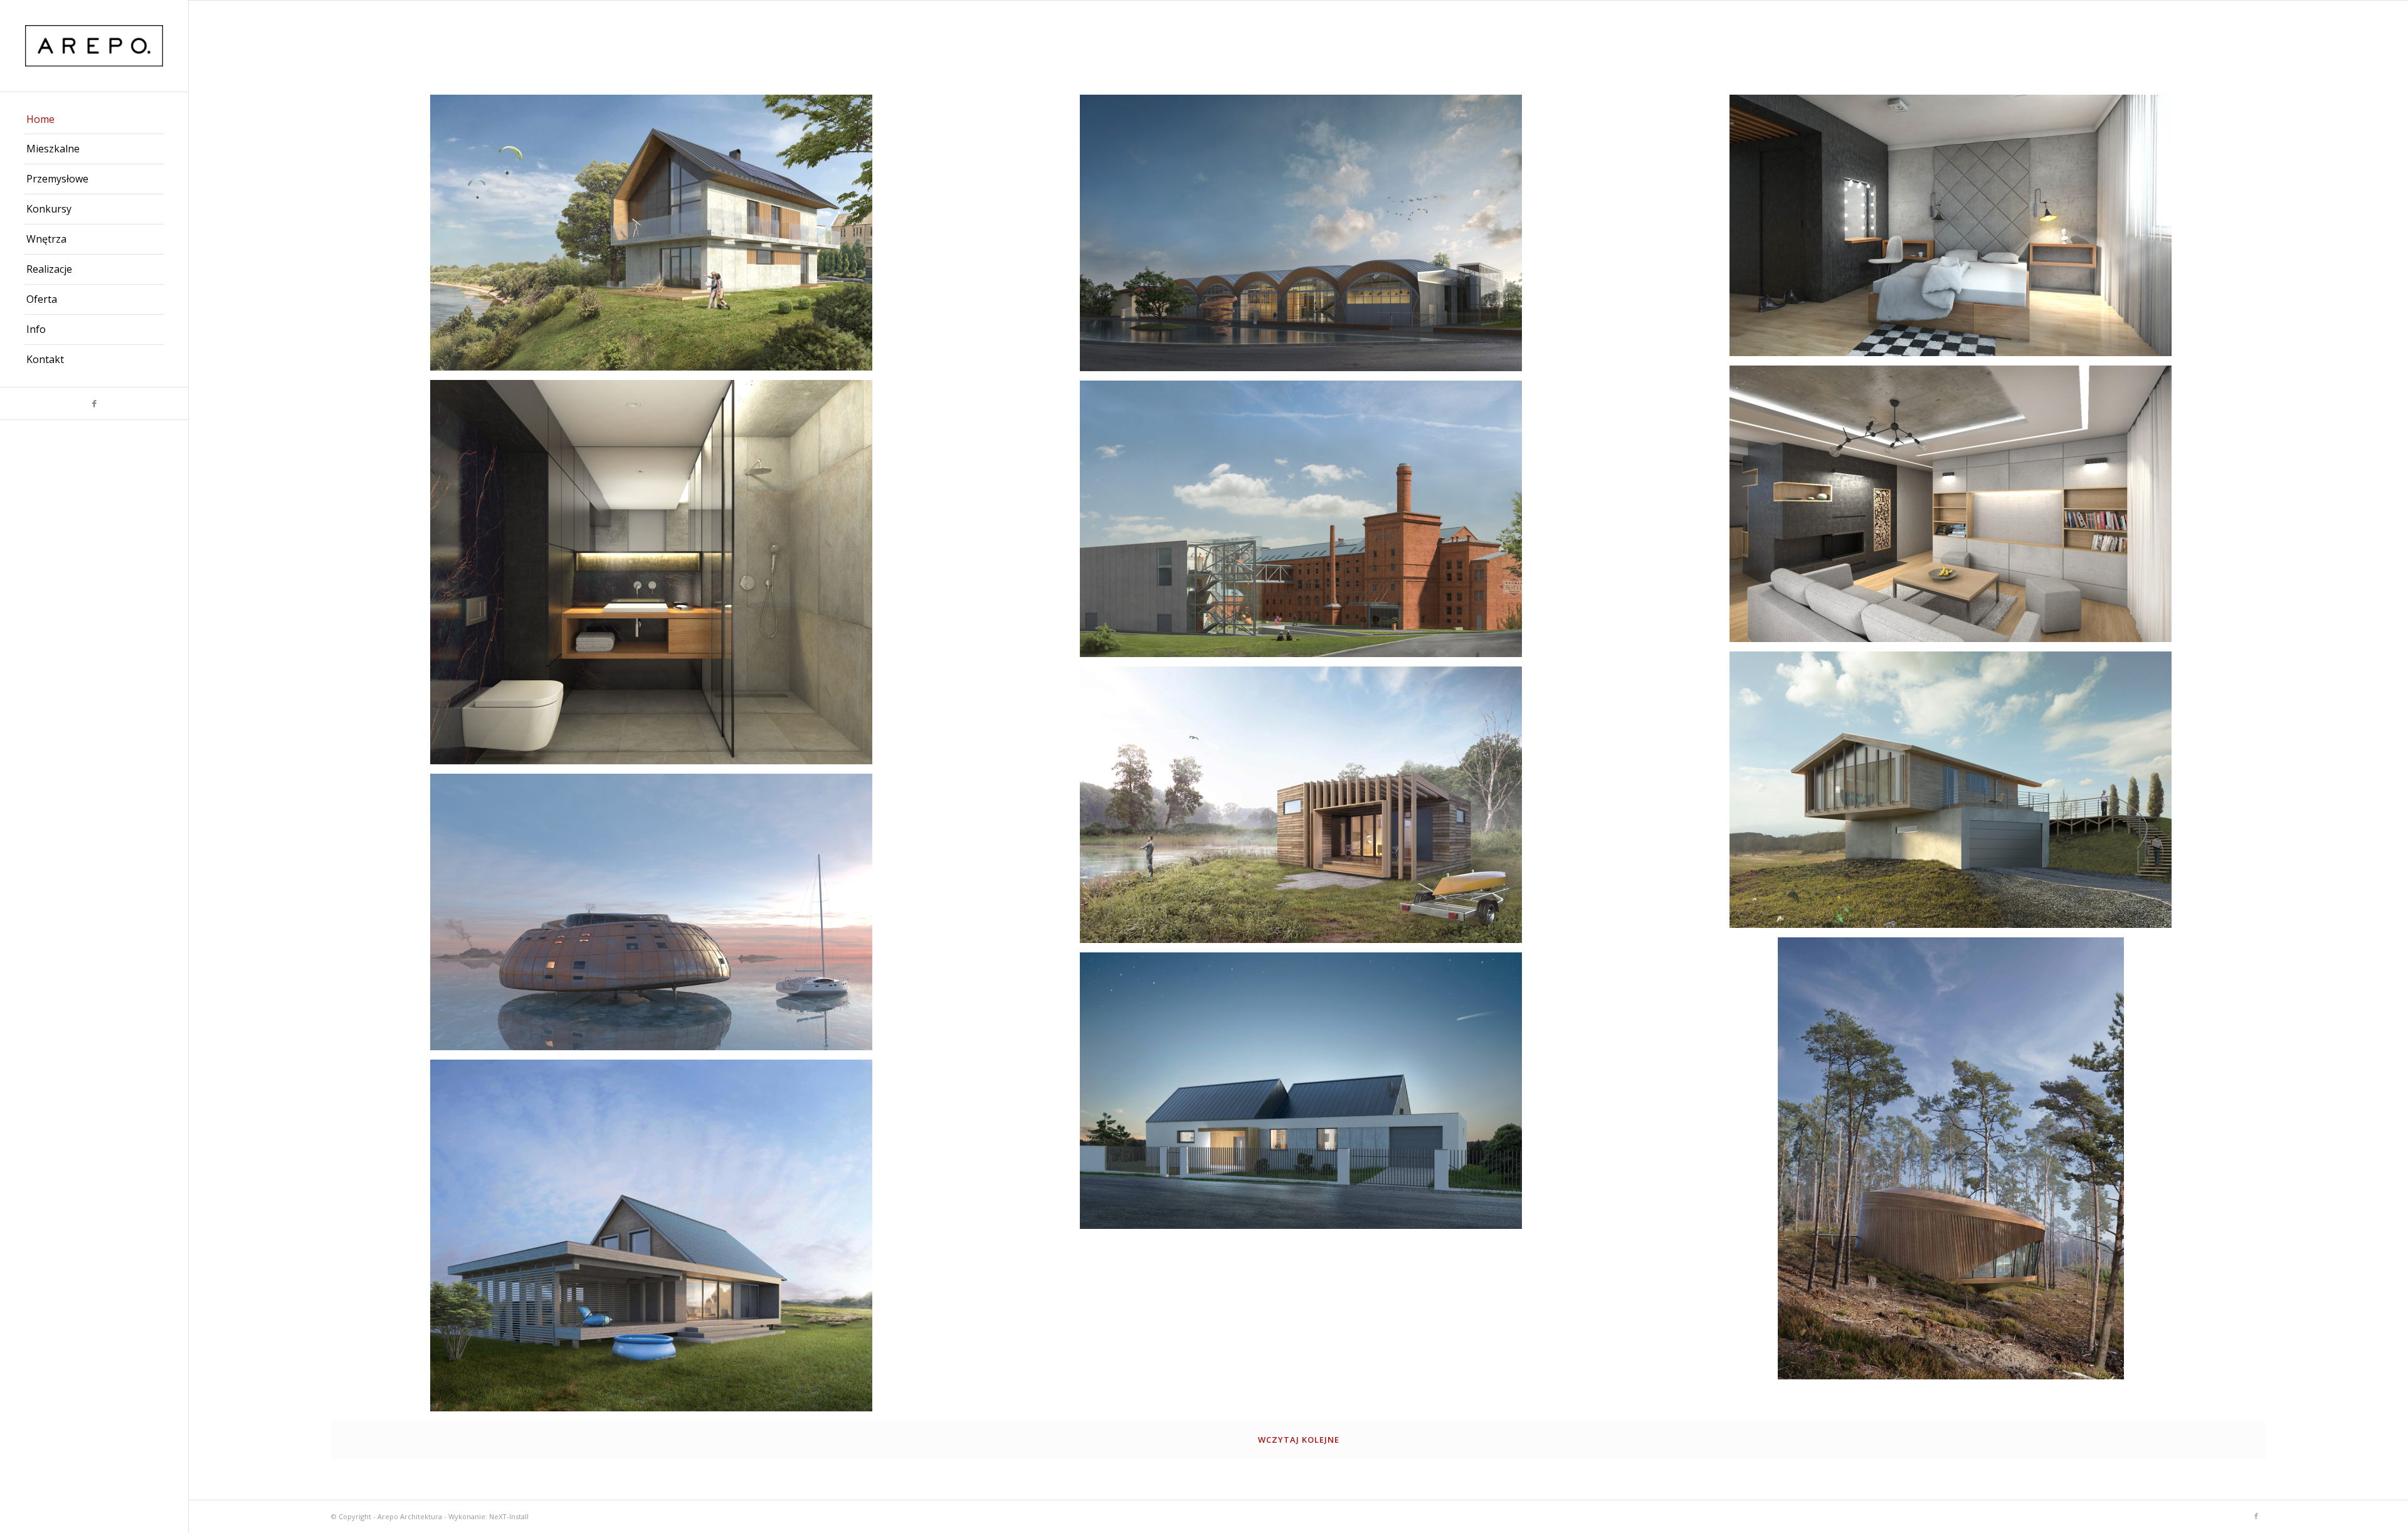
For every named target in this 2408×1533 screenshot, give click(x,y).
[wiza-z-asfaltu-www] (1306, 1095)
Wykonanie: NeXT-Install (488, 1516)
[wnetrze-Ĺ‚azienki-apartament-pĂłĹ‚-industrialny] (656, 577)
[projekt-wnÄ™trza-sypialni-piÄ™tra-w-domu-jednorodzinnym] (1955, 230)
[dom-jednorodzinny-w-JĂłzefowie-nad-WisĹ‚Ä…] (656, 237)
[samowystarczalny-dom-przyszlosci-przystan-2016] (656, 917)
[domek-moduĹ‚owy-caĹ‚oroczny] (1306, 809)
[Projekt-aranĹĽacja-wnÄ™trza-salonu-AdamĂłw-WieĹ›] (1955, 508)
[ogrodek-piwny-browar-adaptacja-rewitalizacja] (1306, 238)
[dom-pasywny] (656, 1240)
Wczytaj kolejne (1299, 1440)
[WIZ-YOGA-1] (1955, 1163)
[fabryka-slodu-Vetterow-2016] (1306, 524)
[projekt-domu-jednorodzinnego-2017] (1955, 794)
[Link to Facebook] (94, 403)
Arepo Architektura (410, 1516)
